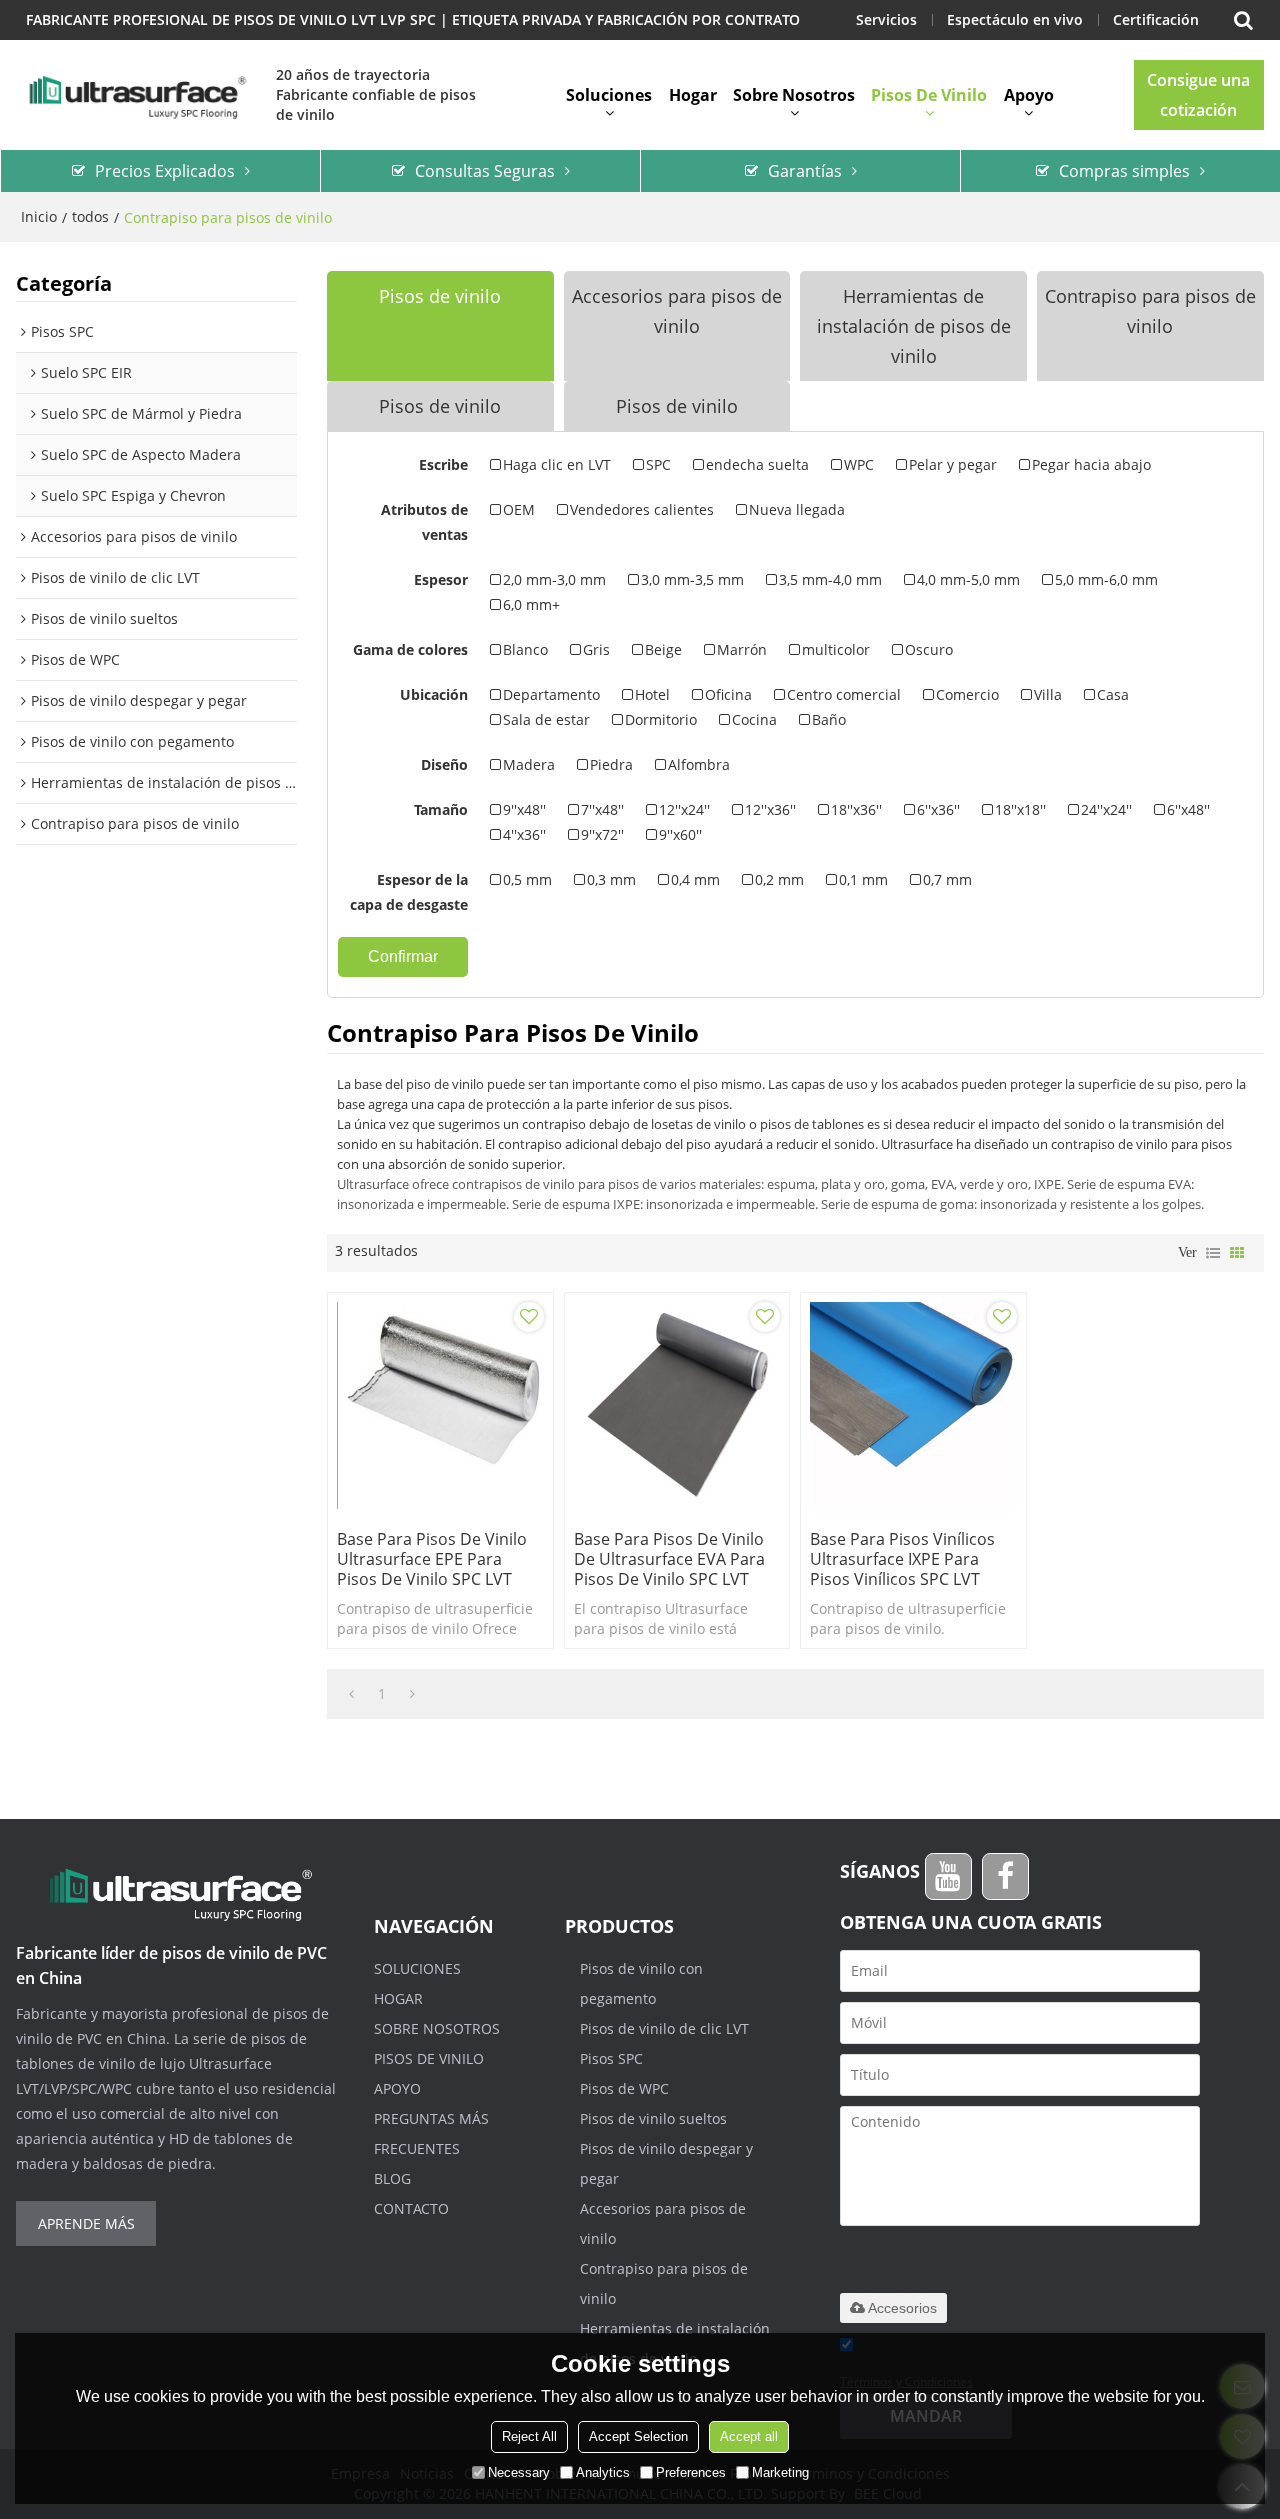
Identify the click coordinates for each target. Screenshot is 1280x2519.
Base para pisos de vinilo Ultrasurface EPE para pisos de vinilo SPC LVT (432, 1559)
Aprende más (86, 2223)
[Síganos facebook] (1005, 1876)
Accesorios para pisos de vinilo (663, 2223)
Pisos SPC (611, 2058)
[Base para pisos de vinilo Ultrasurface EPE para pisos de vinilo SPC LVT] (440, 1405)
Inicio (39, 216)
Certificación (1156, 19)
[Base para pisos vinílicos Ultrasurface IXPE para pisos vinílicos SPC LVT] (913, 1405)
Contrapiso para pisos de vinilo (664, 2283)
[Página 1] (351, 1694)
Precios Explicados (165, 171)
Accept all (749, 2436)
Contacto (411, 2208)
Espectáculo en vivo (1015, 19)
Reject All (529, 2436)
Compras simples (1124, 171)
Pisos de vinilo (929, 95)
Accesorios (902, 2308)
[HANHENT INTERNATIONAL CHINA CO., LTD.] (136, 95)
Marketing (780, 2472)
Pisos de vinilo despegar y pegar (666, 2163)
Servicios (886, 19)
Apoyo (1029, 95)
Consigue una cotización (1198, 95)
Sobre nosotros (794, 95)
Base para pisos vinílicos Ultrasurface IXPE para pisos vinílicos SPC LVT (902, 1559)
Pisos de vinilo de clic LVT (664, 2028)
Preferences (691, 2472)
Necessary (519, 2472)
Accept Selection (638, 2436)
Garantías (805, 171)
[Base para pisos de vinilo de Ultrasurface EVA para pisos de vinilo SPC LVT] (677, 1405)
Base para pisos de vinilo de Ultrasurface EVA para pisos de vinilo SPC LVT (669, 1559)
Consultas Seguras (485, 171)
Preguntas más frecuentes (431, 2133)
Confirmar (403, 956)
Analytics (603, 2472)
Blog (392, 2178)
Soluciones (609, 95)
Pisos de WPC (624, 2088)
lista (1213, 1253)
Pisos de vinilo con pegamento (641, 1983)
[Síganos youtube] (948, 1876)
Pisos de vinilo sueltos (653, 2118)
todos (90, 216)
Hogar (693, 95)
